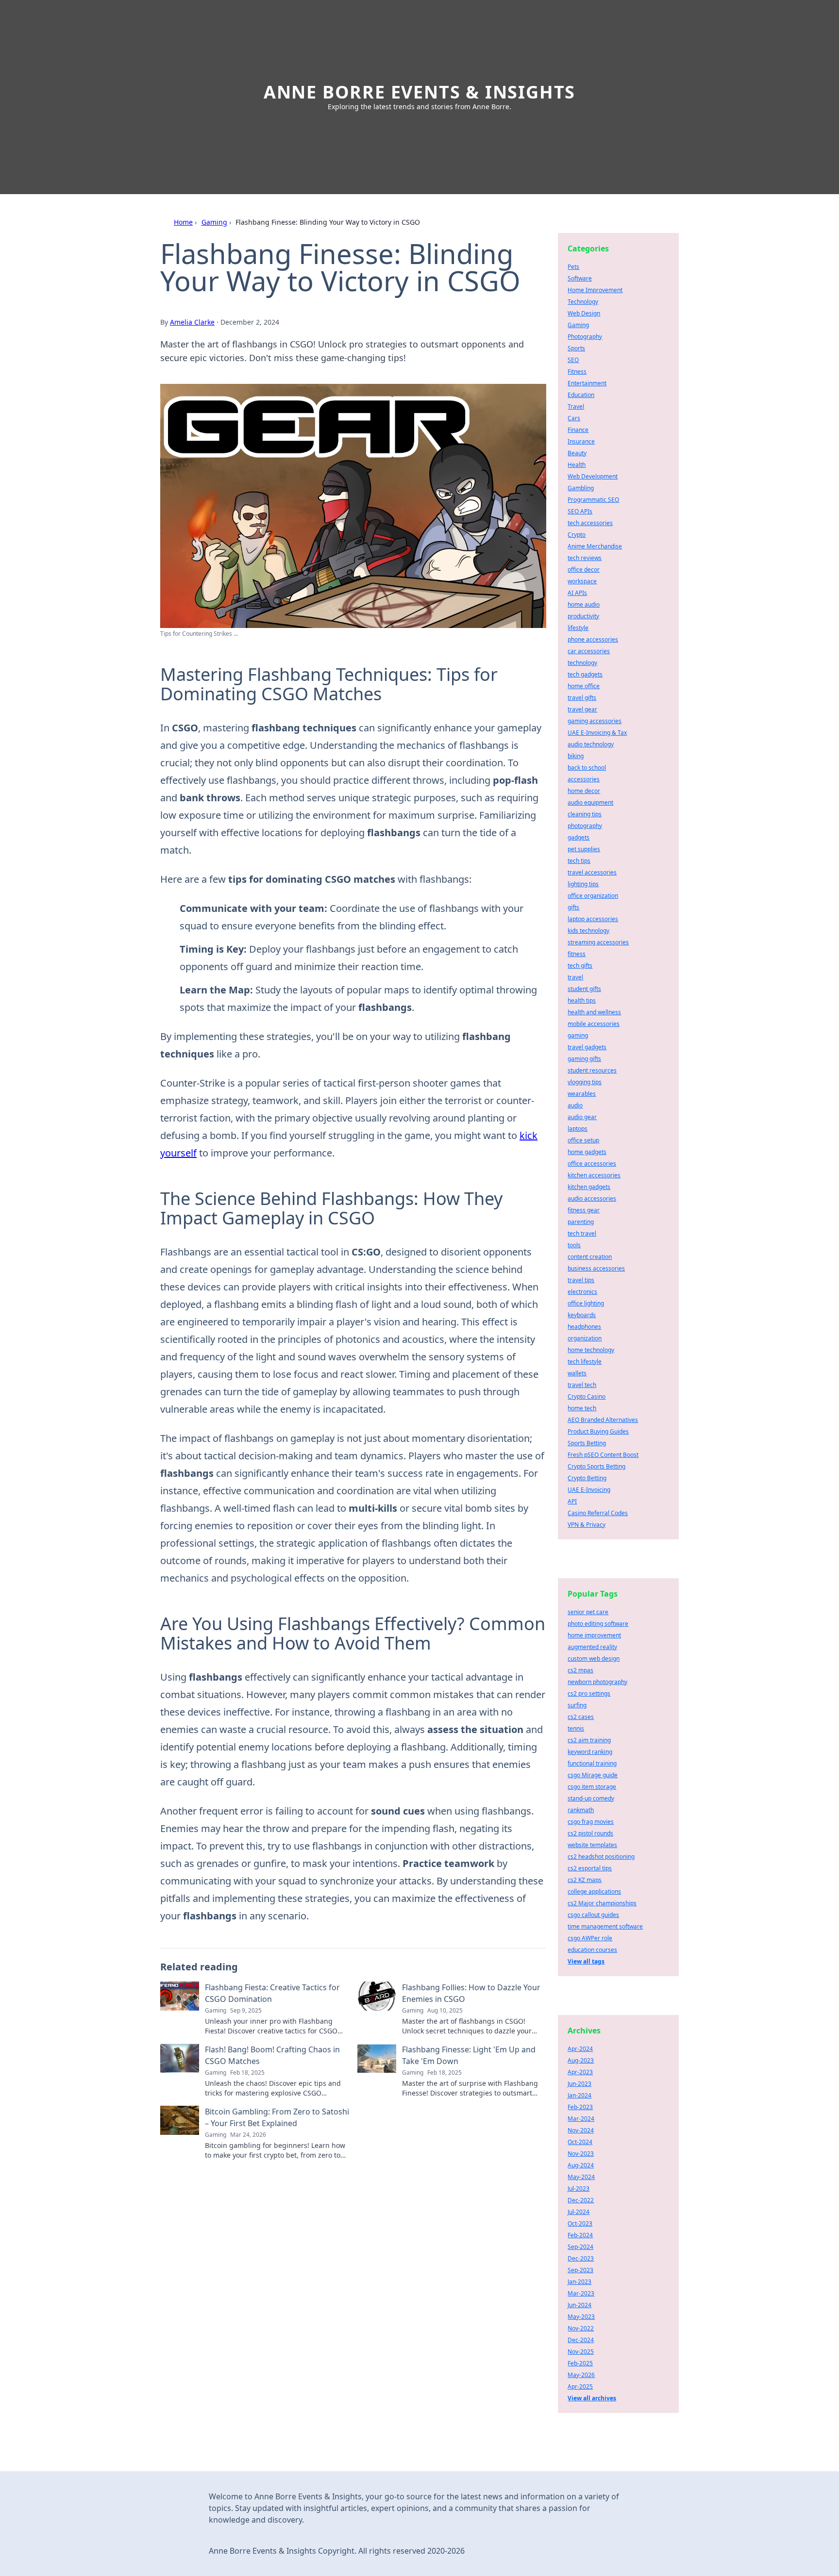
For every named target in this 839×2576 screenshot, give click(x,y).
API (572, 1501)
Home (183, 222)
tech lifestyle (585, 1362)
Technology (583, 302)
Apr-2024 (580, 2049)
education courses (592, 1950)
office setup (583, 1140)
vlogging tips (585, 1082)
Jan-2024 (579, 2095)
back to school (587, 768)
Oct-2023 (580, 2223)
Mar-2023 (581, 2293)
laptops (578, 1129)
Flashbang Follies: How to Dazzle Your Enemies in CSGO (471, 1993)
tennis (576, 1728)
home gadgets (587, 1152)
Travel (576, 406)
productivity (583, 616)
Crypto (577, 535)
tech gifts (580, 966)
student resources (592, 1070)
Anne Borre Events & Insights (419, 92)
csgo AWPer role (590, 1938)
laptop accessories (593, 919)
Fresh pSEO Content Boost (603, 1455)
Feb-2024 (580, 2235)
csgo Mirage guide (593, 1775)
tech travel (582, 1233)
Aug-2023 (581, 2060)
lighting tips (583, 884)
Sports (576, 348)
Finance (578, 430)
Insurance (581, 441)
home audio (584, 604)
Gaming (214, 222)
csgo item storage (592, 1787)
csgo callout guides (593, 1915)
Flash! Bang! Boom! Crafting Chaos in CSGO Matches (272, 2055)
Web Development (593, 476)
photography (585, 826)
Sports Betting (587, 1443)
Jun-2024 (579, 2305)
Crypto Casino (587, 1396)
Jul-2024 (579, 2212)
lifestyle (578, 628)
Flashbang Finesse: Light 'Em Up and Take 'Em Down (469, 2055)
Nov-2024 (581, 2130)
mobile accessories (594, 1024)
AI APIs (577, 593)
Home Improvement (595, 290)
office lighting (586, 1303)
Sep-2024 (580, 2247)
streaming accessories (598, 942)
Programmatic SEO (593, 500)
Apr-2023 (580, 2072)
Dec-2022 (581, 2200)
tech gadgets (585, 674)
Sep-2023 (580, 2270)
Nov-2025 (581, 2352)
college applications (594, 1891)
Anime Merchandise (595, 546)
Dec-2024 (581, 2340)
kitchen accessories (594, 1175)
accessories (584, 779)
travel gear (582, 709)
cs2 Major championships (602, 1903)
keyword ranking (590, 1752)
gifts (573, 907)
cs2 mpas (580, 1670)
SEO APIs (580, 511)
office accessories (592, 1164)
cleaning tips (585, 814)
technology (582, 663)
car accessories (589, 651)
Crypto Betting (587, 1478)
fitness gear (584, 1210)
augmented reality (592, 1647)
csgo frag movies (591, 1822)
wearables (582, 1094)
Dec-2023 (581, 2258)
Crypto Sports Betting (596, 1466)
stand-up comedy (591, 1798)
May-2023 (581, 2317)
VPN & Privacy (587, 1525)
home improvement (594, 1635)
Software (580, 278)
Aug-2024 (581, 2165)
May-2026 (581, 2375)
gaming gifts (584, 1059)
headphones (584, 1327)
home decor (584, 791)
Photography (585, 337)
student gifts (584, 989)
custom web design (594, 1659)
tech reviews (585, 558)
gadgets (579, 837)
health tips (582, 1000)
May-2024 (581, 2177)
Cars (574, 418)
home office (584, 686)
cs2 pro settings (589, 1693)
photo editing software (598, 1624)
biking (576, 756)
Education (581, 395)
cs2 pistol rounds (590, 1833)
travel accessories (592, 872)
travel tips (581, 1280)
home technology (591, 1350)
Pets (573, 267)
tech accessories (590, 523)
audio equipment (590, 802)
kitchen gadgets (589, 1187)
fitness (577, 954)
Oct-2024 (580, 2142)
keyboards (582, 1315)
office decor (584, 570)
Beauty (577, 453)
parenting (581, 1222)
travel (575, 977)
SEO (573, 360)
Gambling (581, 488)
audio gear (582, 1117)
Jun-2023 (579, 2084)
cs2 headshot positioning (601, 1857)
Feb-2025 (580, 2363)
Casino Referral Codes (598, 1513)
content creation (590, 1257)
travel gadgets (587, 1047)
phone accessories (593, 639)
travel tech (582, 1385)
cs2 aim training (589, 1740)
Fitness (577, 372)
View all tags (586, 1961)
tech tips (579, 861)
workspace (582, 581)
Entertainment (587, 383)
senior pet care (588, 1612)
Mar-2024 (581, 2119)
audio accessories (592, 1198)
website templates (592, 1845)
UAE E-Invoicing (589, 1490)
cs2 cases (581, 1717)
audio (575, 1105)
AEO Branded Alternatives (603, 1420)
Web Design (584, 313)
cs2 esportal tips (590, 1868)
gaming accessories (595, 721)
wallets (577, 1373)
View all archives (592, 2398)
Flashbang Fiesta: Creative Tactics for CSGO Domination (272, 1993)
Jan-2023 (579, 2282)
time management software (605, 1926)
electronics (582, 1292)
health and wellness (594, 1012)
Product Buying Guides (598, 1431)
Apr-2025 (580, 2386)
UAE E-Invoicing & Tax (597, 733)
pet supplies (584, 849)
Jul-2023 (579, 2188)
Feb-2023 (580, 2107)
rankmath (581, 1810)
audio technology (591, 744)
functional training (592, 1763)
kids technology (588, 931)
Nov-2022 (581, 2328)
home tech (582, 1408)
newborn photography (597, 1682)
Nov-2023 (581, 2154)
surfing (577, 1705)
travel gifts (582, 698)
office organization (593, 896)
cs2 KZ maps (585, 1880)
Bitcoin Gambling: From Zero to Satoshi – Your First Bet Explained (277, 2117)
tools (574, 1245)
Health (577, 465)
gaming (578, 1035)
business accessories (596, 1268)
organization (585, 1338)
